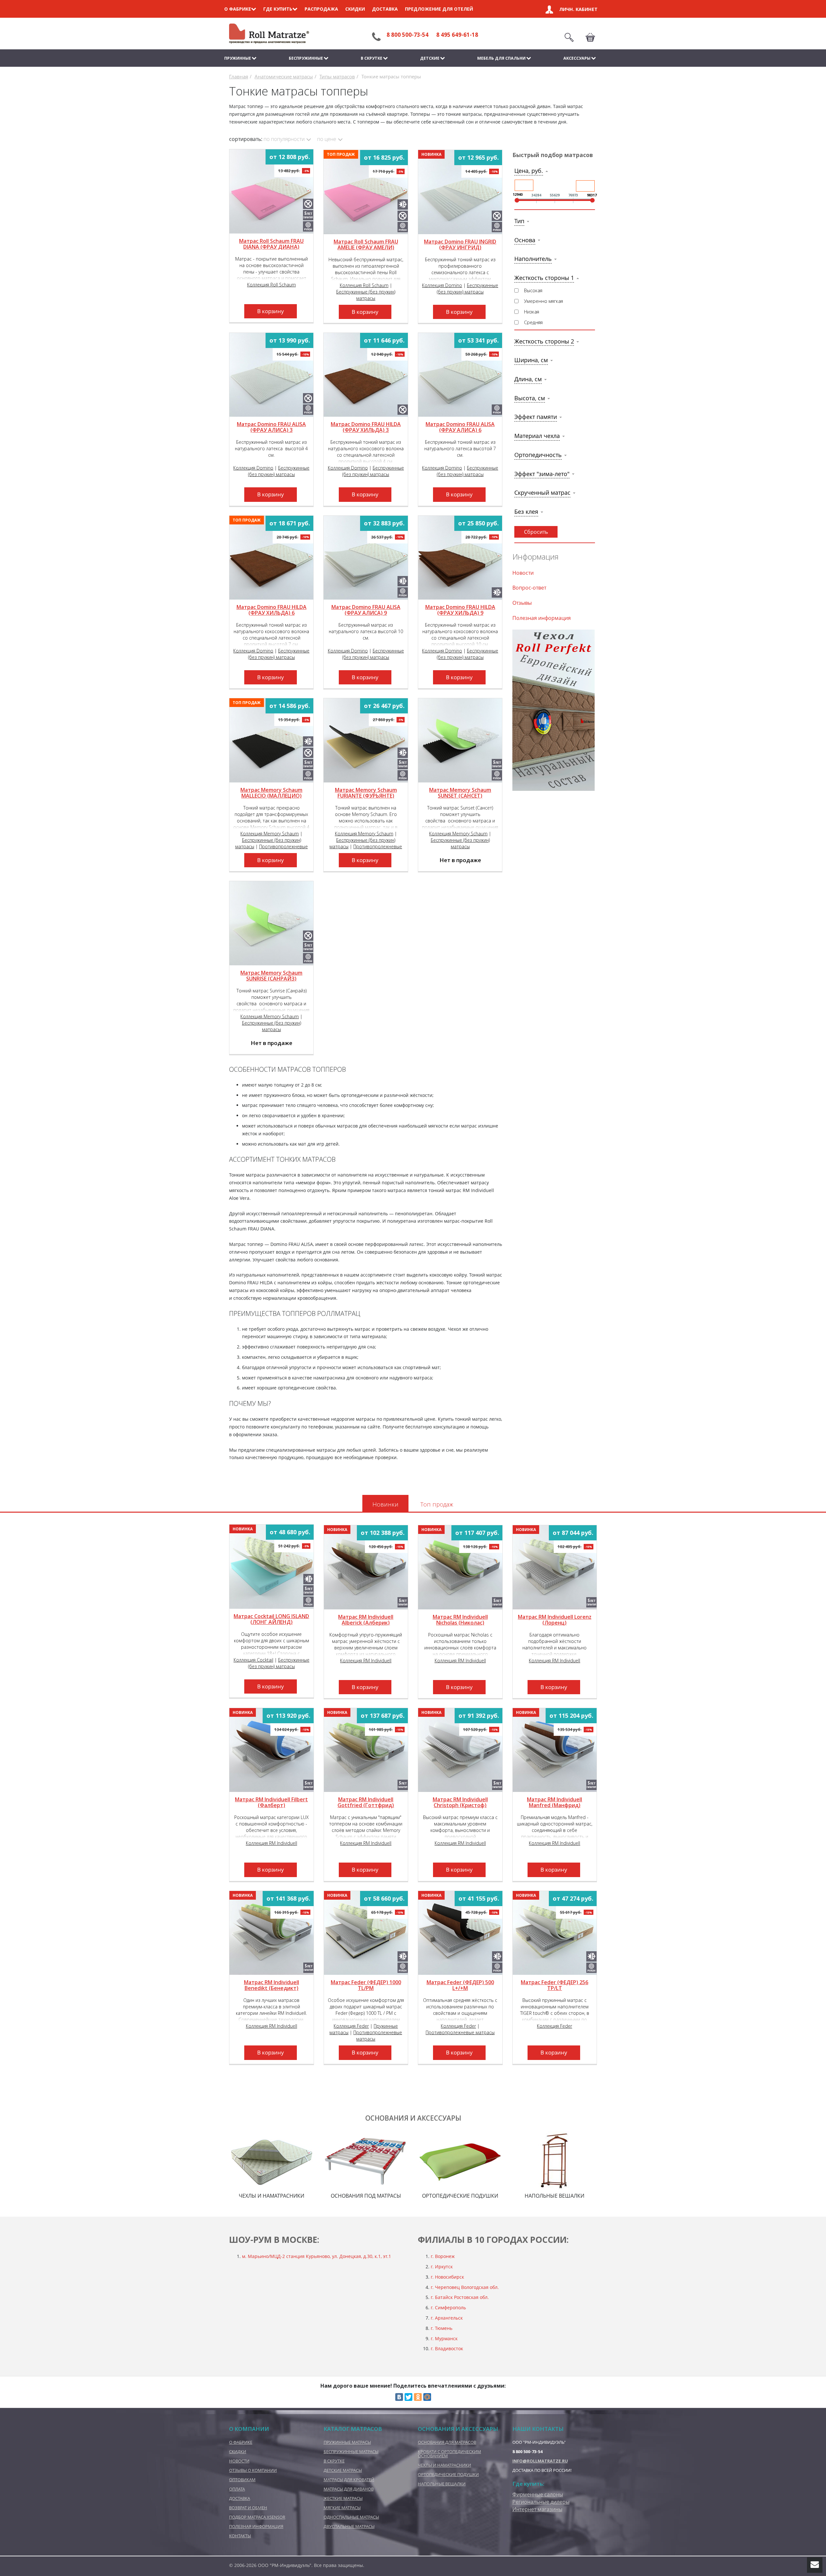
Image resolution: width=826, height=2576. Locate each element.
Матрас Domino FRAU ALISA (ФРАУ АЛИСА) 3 (271, 427)
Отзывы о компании (253, 2470)
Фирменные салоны (538, 2494)
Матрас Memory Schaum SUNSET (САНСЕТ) (460, 793)
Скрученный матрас (542, 492)
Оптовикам (242, 2480)
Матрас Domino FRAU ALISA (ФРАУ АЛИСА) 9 (366, 610)
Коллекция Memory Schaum (270, 834)
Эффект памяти (536, 417)
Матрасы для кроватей (349, 2480)
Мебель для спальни (501, 58)
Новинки (385, 1504)
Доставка (385, 9)
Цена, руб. (529, 171)
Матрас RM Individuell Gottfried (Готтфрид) (366, 1803)
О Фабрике (241, 2442)
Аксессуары (577, 58)
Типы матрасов (337, 77)
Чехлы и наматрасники (444, 2465)
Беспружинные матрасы (351, 2452)
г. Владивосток (447, 2348)
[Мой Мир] (427, 2397)
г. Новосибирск (447, 2277)
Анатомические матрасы (284, 77)
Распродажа (321, 9)
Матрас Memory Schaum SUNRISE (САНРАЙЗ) (271, 976)
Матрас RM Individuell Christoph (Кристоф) (460, 1803)
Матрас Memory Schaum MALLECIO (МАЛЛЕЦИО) (271, 793)
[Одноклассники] (418, 2397)
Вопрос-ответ (529, 588)
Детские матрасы (343, 2470)
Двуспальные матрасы (349, 2526)
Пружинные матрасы (347, 2442)
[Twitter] (408, 2397)
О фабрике (238, 9)
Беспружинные (306, 58)
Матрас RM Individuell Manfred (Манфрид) (554, 1803)
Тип (519, 221)
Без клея (526, 512)
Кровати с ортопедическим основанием (449, 2454)
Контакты (240, 2536)
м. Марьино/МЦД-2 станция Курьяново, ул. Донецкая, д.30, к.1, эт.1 (317, 2256)
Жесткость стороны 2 (544, 341)
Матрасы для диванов (349, 2489)
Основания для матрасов (447, 2442)
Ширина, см (531, 360)
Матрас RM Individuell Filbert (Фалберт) (271, 1803)
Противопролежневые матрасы (460, 2032)
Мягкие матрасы (342, 2508)
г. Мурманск (444, 2338)
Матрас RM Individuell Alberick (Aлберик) (366, 1620)
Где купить (278, 9)
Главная (239, 77)
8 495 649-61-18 (457, 35)
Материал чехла (537, 436)
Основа (525, 240)
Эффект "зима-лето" (542, 474)
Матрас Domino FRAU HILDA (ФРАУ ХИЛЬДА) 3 (366, 427)
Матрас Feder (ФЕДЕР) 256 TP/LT (554, 1985)
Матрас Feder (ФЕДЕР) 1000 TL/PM (366, 1985)
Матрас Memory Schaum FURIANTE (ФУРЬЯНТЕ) (366, 793)
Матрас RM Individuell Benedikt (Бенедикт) (272, 1985)
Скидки (355, 9)
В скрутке (372, 58)
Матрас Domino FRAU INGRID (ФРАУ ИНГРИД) (460, 245)
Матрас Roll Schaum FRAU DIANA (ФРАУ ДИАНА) (271, 244)
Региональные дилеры (541, 2502)
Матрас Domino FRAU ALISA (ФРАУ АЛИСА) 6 (460, 427)
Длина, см (528, 379)
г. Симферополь (448, 2307)
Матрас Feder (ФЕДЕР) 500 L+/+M (460, 1985)
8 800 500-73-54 (408, 35)
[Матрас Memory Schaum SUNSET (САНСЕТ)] (460, 740)
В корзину (271, 311)
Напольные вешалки (442, 2484)
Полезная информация (542, 618)
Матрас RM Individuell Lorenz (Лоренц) (555, 1620)
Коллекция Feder (351, 2026)
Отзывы (522, 603)
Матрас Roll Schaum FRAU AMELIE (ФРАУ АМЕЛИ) (366, 245)
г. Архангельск (447, 2318)
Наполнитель (533, 259)
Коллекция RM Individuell (366, 1661)
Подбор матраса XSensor (257, 2517)
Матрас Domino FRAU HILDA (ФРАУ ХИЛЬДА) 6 (272, 610)
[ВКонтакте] (399, 2397)
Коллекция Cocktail (253, 1660)
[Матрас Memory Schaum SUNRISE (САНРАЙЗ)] (271, 923)
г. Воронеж (443, 2256)
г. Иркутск (442, 2267)
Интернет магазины (537, 2509)
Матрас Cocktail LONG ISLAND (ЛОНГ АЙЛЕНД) (271, 1619)
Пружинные (238, 58)
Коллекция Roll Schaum (272, 285)
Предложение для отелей (439, 9)
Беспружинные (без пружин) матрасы (366, 295)
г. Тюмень (442, 2328)
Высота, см (530, 398)
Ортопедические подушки (448, 2474)
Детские (430, 58)
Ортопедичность (538, 455)
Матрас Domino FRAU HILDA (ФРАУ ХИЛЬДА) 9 (460, 610)
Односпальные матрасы (351, 2517)
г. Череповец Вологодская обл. (465, 2287)
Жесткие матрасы (343, 2498)
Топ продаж (437, 1504)
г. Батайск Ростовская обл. (460, 2297)
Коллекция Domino (442, 285)
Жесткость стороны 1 (544, 278)
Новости (523, 573)
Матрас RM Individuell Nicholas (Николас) (460, 1620)
